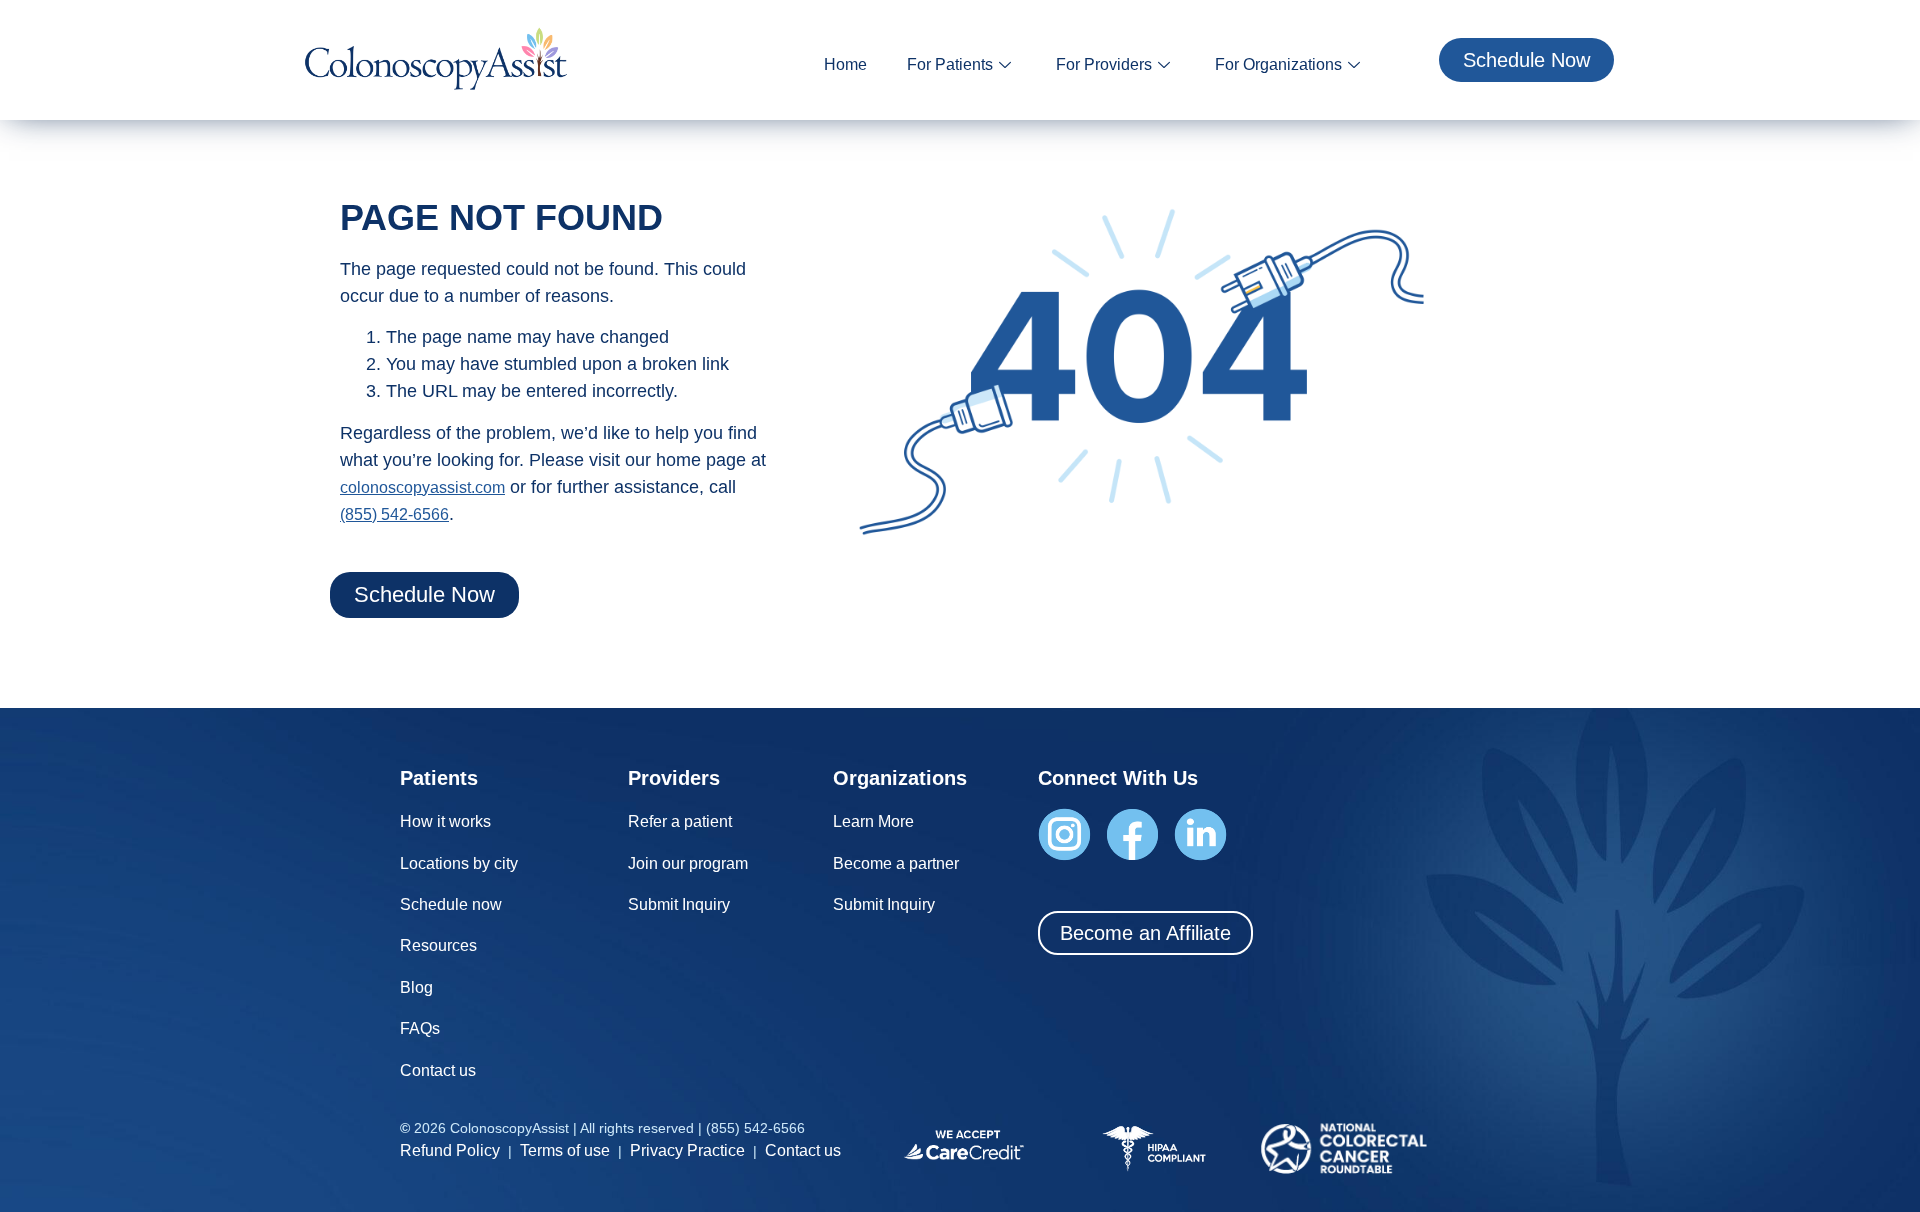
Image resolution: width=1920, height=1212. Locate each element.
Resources (438, 945)
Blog (416, 987)
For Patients (950, 64)
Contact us (438, 1070)
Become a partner (896, 863)
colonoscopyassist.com (422, 487)
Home (845, 64)
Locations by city (459, 863)
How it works (445, 821)
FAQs (420, 1028)
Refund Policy (450, 1150)
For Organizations (1278, 64)
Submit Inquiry (679, 904)
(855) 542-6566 (394, 514)
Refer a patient (680, 821)
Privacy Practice (687, 1150)
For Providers (1104, 64)
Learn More (873, 821)
